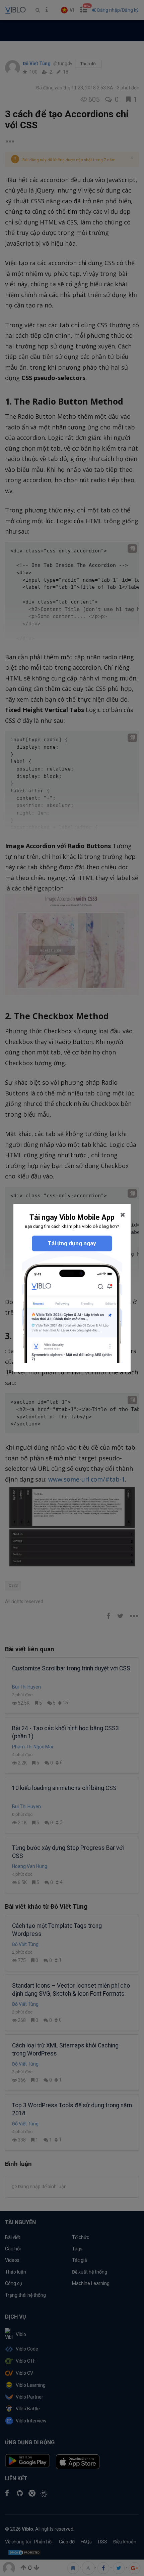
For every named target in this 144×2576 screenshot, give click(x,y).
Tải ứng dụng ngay (72, 1243)
